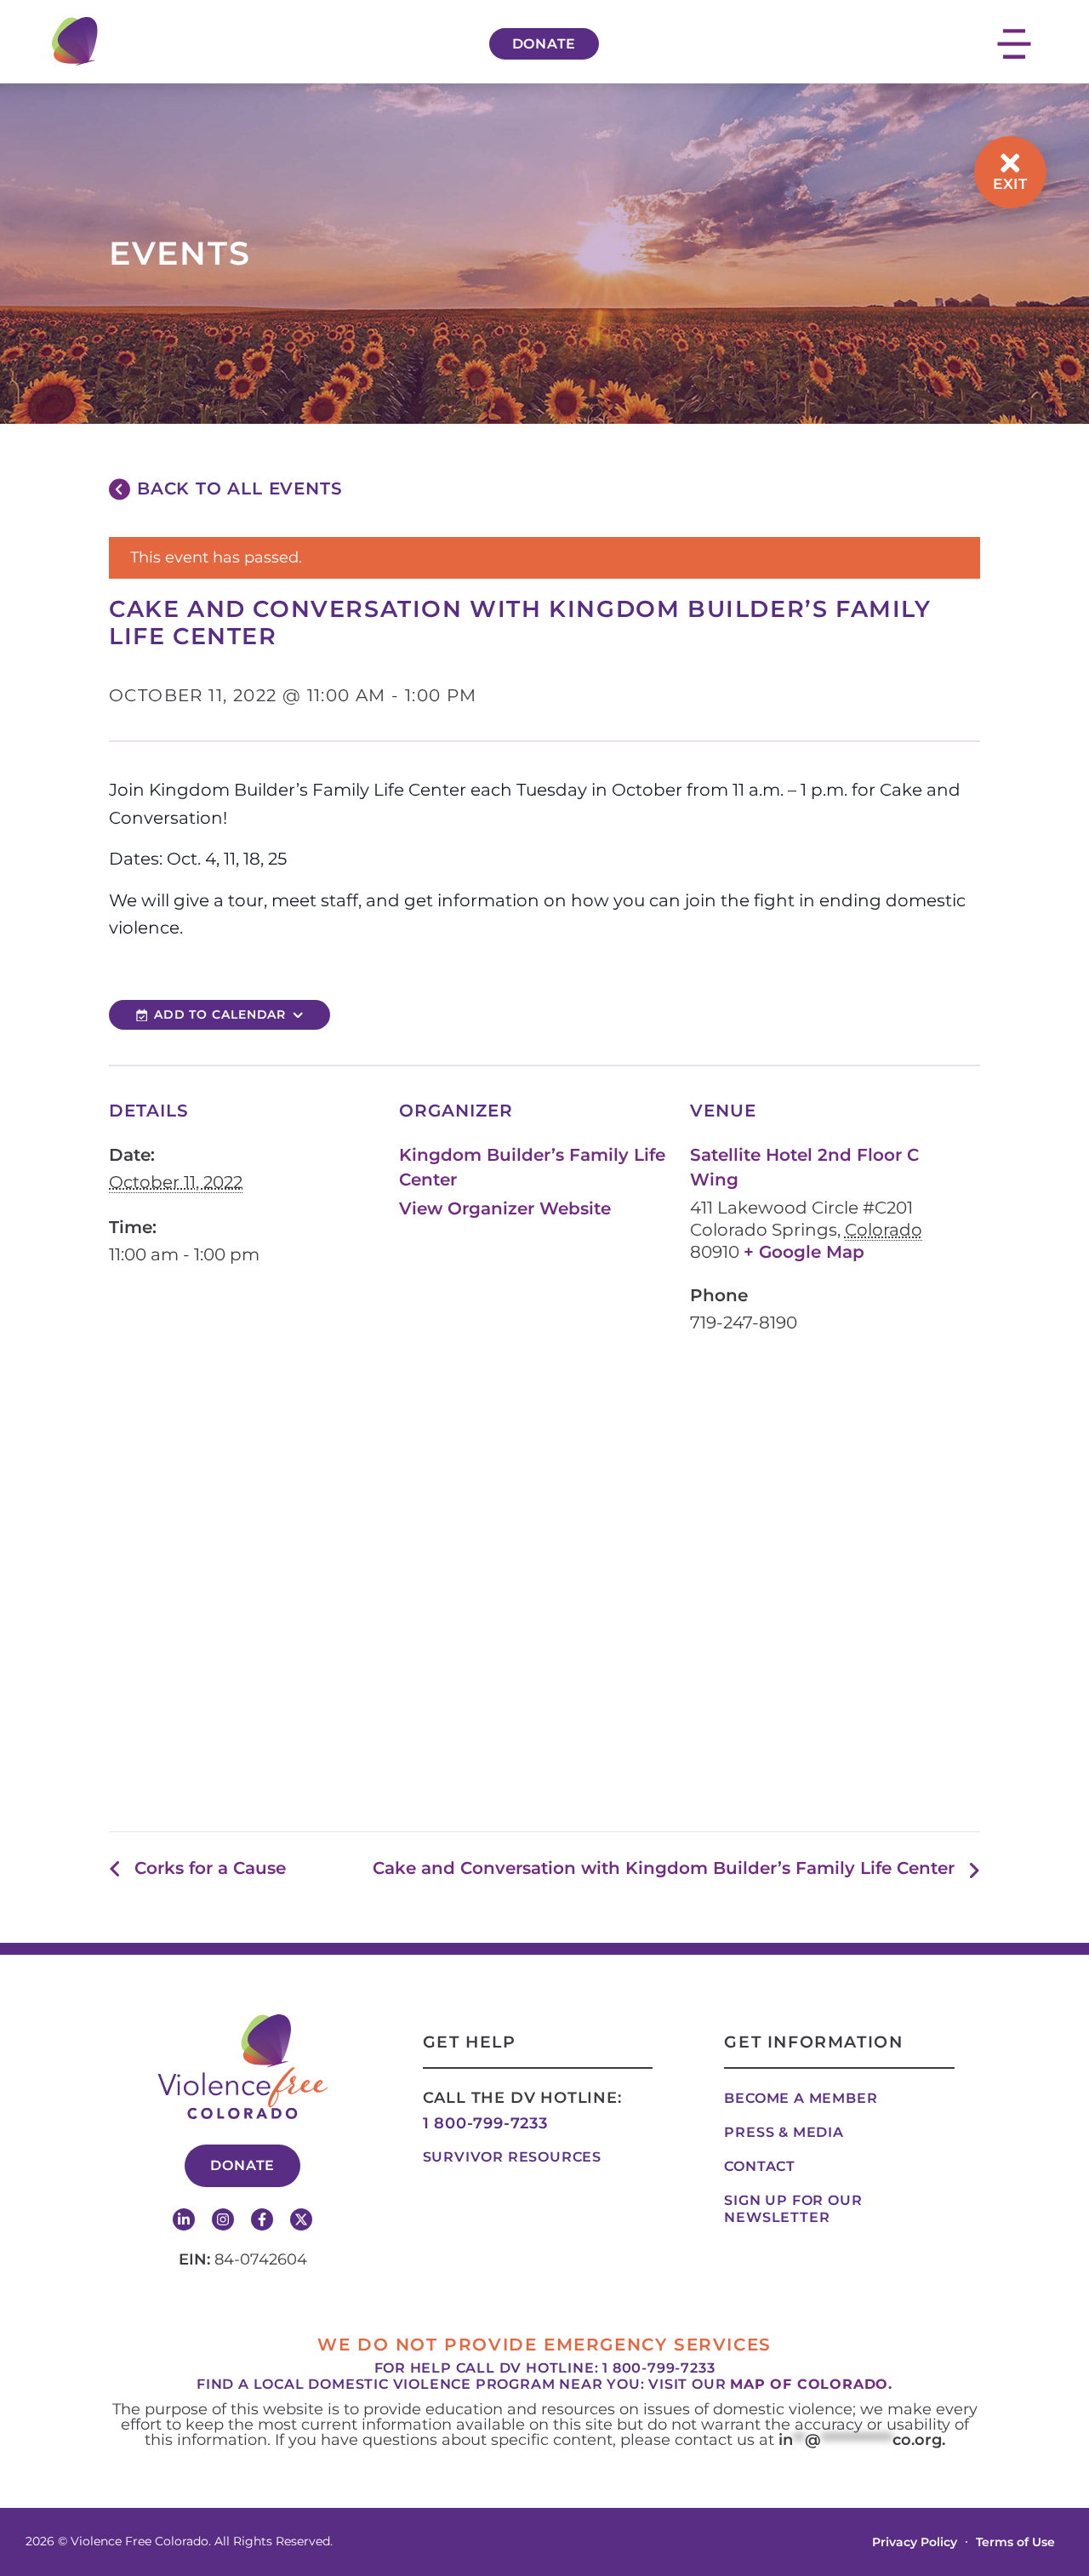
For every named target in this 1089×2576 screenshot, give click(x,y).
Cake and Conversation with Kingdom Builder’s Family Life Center (664, 1868)
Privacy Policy (915, 2542)
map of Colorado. (811, 2384)
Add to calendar (220, 1014)
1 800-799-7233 (485, 2123)
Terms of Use (1015, 2542)
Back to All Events (239, 488)
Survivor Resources (512, 2157)
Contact (760, 2166)
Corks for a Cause (210, 1868)
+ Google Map (804, 1252)
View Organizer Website (505, 1208)
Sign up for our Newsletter (793, 2209)
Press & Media (784, 2132)
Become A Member (801, 2098)
